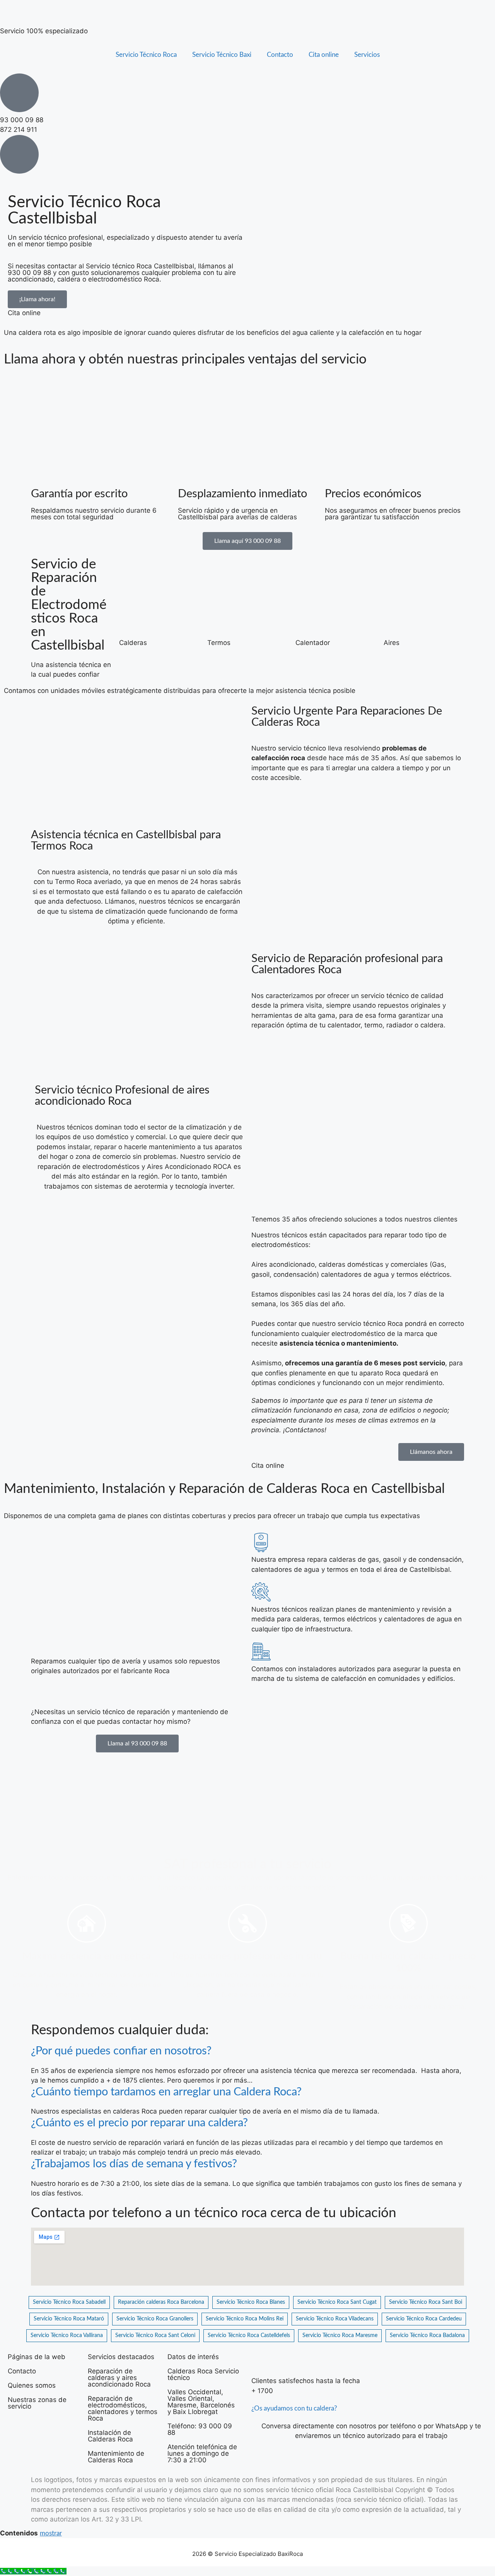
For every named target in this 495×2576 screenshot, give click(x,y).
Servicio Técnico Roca (146, 55)
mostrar (51, 2533)
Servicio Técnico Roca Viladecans (335, 2319)
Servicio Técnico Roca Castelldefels (249, 2335)
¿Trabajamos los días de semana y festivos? (134, 2164)
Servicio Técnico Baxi (222, 55)
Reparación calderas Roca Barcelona (161, 2302)
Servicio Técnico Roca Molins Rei (245, 2319)
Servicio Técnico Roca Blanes (251, 2302)
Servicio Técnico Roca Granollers (155, 2319)
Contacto (280, 55)
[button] (247, 2051)
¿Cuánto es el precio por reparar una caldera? (139, 2123)
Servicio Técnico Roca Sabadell (69, 2302)
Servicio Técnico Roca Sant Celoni (155, 2335)
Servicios (367, 55)
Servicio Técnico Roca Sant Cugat (337, 2302)
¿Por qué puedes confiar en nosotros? (121, 2051)
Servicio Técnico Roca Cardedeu (424, 2319)
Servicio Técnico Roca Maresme (340, 2335)
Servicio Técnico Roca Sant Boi (426, 2302)
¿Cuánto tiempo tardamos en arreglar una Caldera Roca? (166, 2092)
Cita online (324, 55)
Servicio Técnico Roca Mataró (69, 2319)
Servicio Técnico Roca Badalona (427, 2335)
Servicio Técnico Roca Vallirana (67, 2335)
